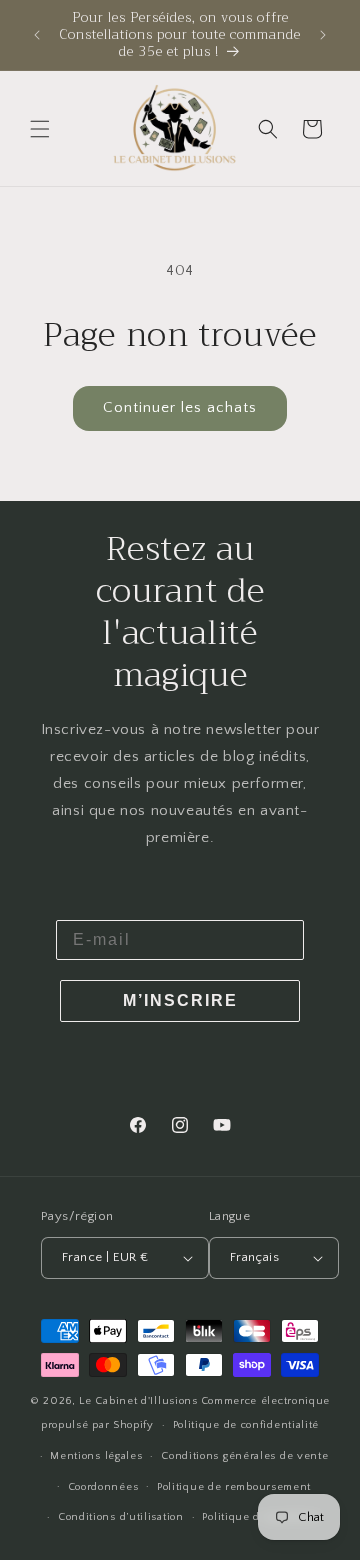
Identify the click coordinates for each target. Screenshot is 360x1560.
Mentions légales (96, 1456)
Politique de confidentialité (246, 1425)
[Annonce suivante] (323, 35)
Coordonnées (103, 1487)
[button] (40, 129)
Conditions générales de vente (244, 1456)
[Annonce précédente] (37, 35)
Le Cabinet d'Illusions (138, 1401)
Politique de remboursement (234, 1487)
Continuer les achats (180, 407)
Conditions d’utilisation (121, 1517)
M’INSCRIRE (180, 1000)
